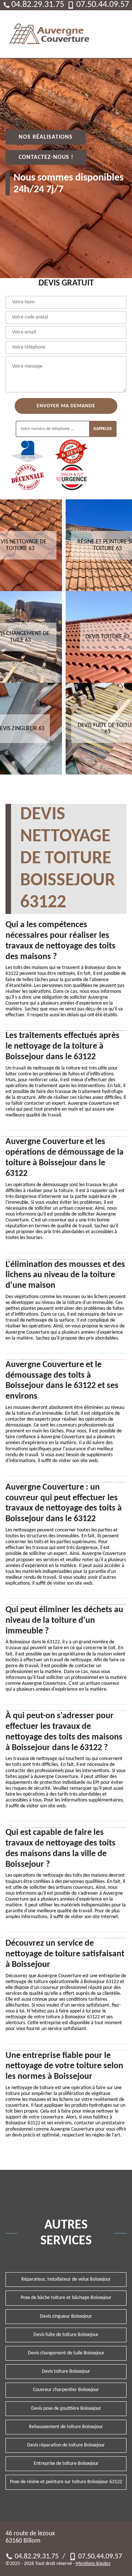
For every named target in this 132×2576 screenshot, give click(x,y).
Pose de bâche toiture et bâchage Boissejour (66, 2298)
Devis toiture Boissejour (66, 2371)
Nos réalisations (46, 137)
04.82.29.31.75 (37, 5)
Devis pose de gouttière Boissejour (66, 2409)
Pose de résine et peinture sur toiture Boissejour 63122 (66, 2482)
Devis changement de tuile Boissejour (66, 2353)
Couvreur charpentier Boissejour (66, 2390)
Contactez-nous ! (46, 157)
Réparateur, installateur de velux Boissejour (66, 2279)
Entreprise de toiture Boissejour (66, 2464)
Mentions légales (93, 2564)
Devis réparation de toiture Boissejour (66, 2445)
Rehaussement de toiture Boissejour (66, 2427)
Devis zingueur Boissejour (66, 2316)
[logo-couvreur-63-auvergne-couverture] (49, 34)
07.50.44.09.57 (101, 5)
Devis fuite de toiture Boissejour (66, 2335)
